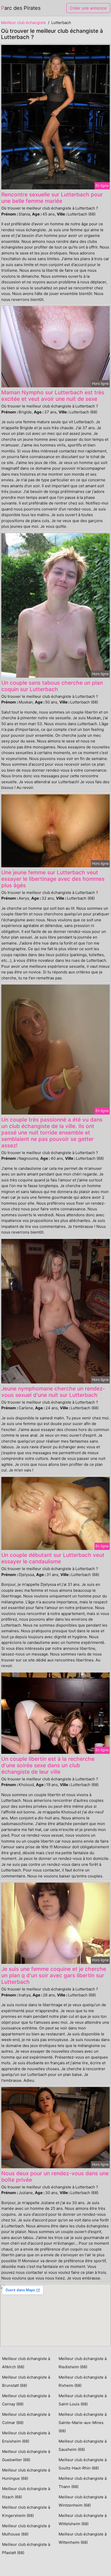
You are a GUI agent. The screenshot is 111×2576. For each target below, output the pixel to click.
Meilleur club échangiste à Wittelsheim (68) (83, 2520)
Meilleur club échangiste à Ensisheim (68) (26, 2437)
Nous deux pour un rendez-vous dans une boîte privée (55, 2177)
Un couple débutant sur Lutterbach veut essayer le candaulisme (53, 1558)
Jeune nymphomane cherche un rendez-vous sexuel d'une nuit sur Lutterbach (53, 1392)
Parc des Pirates (21, 8)
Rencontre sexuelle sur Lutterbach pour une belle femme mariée (52, 198)
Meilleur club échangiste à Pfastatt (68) (26, 2549)
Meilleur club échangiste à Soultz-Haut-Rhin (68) (83, 2464)
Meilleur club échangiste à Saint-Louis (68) (83, 2400)
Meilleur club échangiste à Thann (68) (83, 2482)
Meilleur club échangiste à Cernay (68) (26, 2400)
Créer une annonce (88, 8)
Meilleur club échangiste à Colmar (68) (26, 2418)
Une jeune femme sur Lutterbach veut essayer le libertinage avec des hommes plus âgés (53, 879)
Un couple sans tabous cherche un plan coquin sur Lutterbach (52, 686)
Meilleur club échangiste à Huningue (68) (26, 2474)
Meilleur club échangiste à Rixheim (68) (83, 2381)
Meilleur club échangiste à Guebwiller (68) (26, 2456)
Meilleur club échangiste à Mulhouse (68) (26, 2530)
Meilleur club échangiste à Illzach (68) (26, 2493)
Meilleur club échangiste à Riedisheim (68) (83, 2363)
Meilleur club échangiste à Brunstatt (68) (26, 2381)
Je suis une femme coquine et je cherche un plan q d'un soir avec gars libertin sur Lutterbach (54, 1975)
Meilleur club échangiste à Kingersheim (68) (26, 2511)
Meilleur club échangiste (23, 23)
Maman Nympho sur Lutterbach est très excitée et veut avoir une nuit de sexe (53, 396)
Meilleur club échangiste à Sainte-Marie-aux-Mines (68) (83, 2423)
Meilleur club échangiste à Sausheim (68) (83, 2445)
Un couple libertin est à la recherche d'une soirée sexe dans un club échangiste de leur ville (48, 1765)
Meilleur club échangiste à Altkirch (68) (26, 2363)
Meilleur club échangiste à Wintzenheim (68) (83, 2501)
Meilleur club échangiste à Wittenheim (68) (83, 2538)
